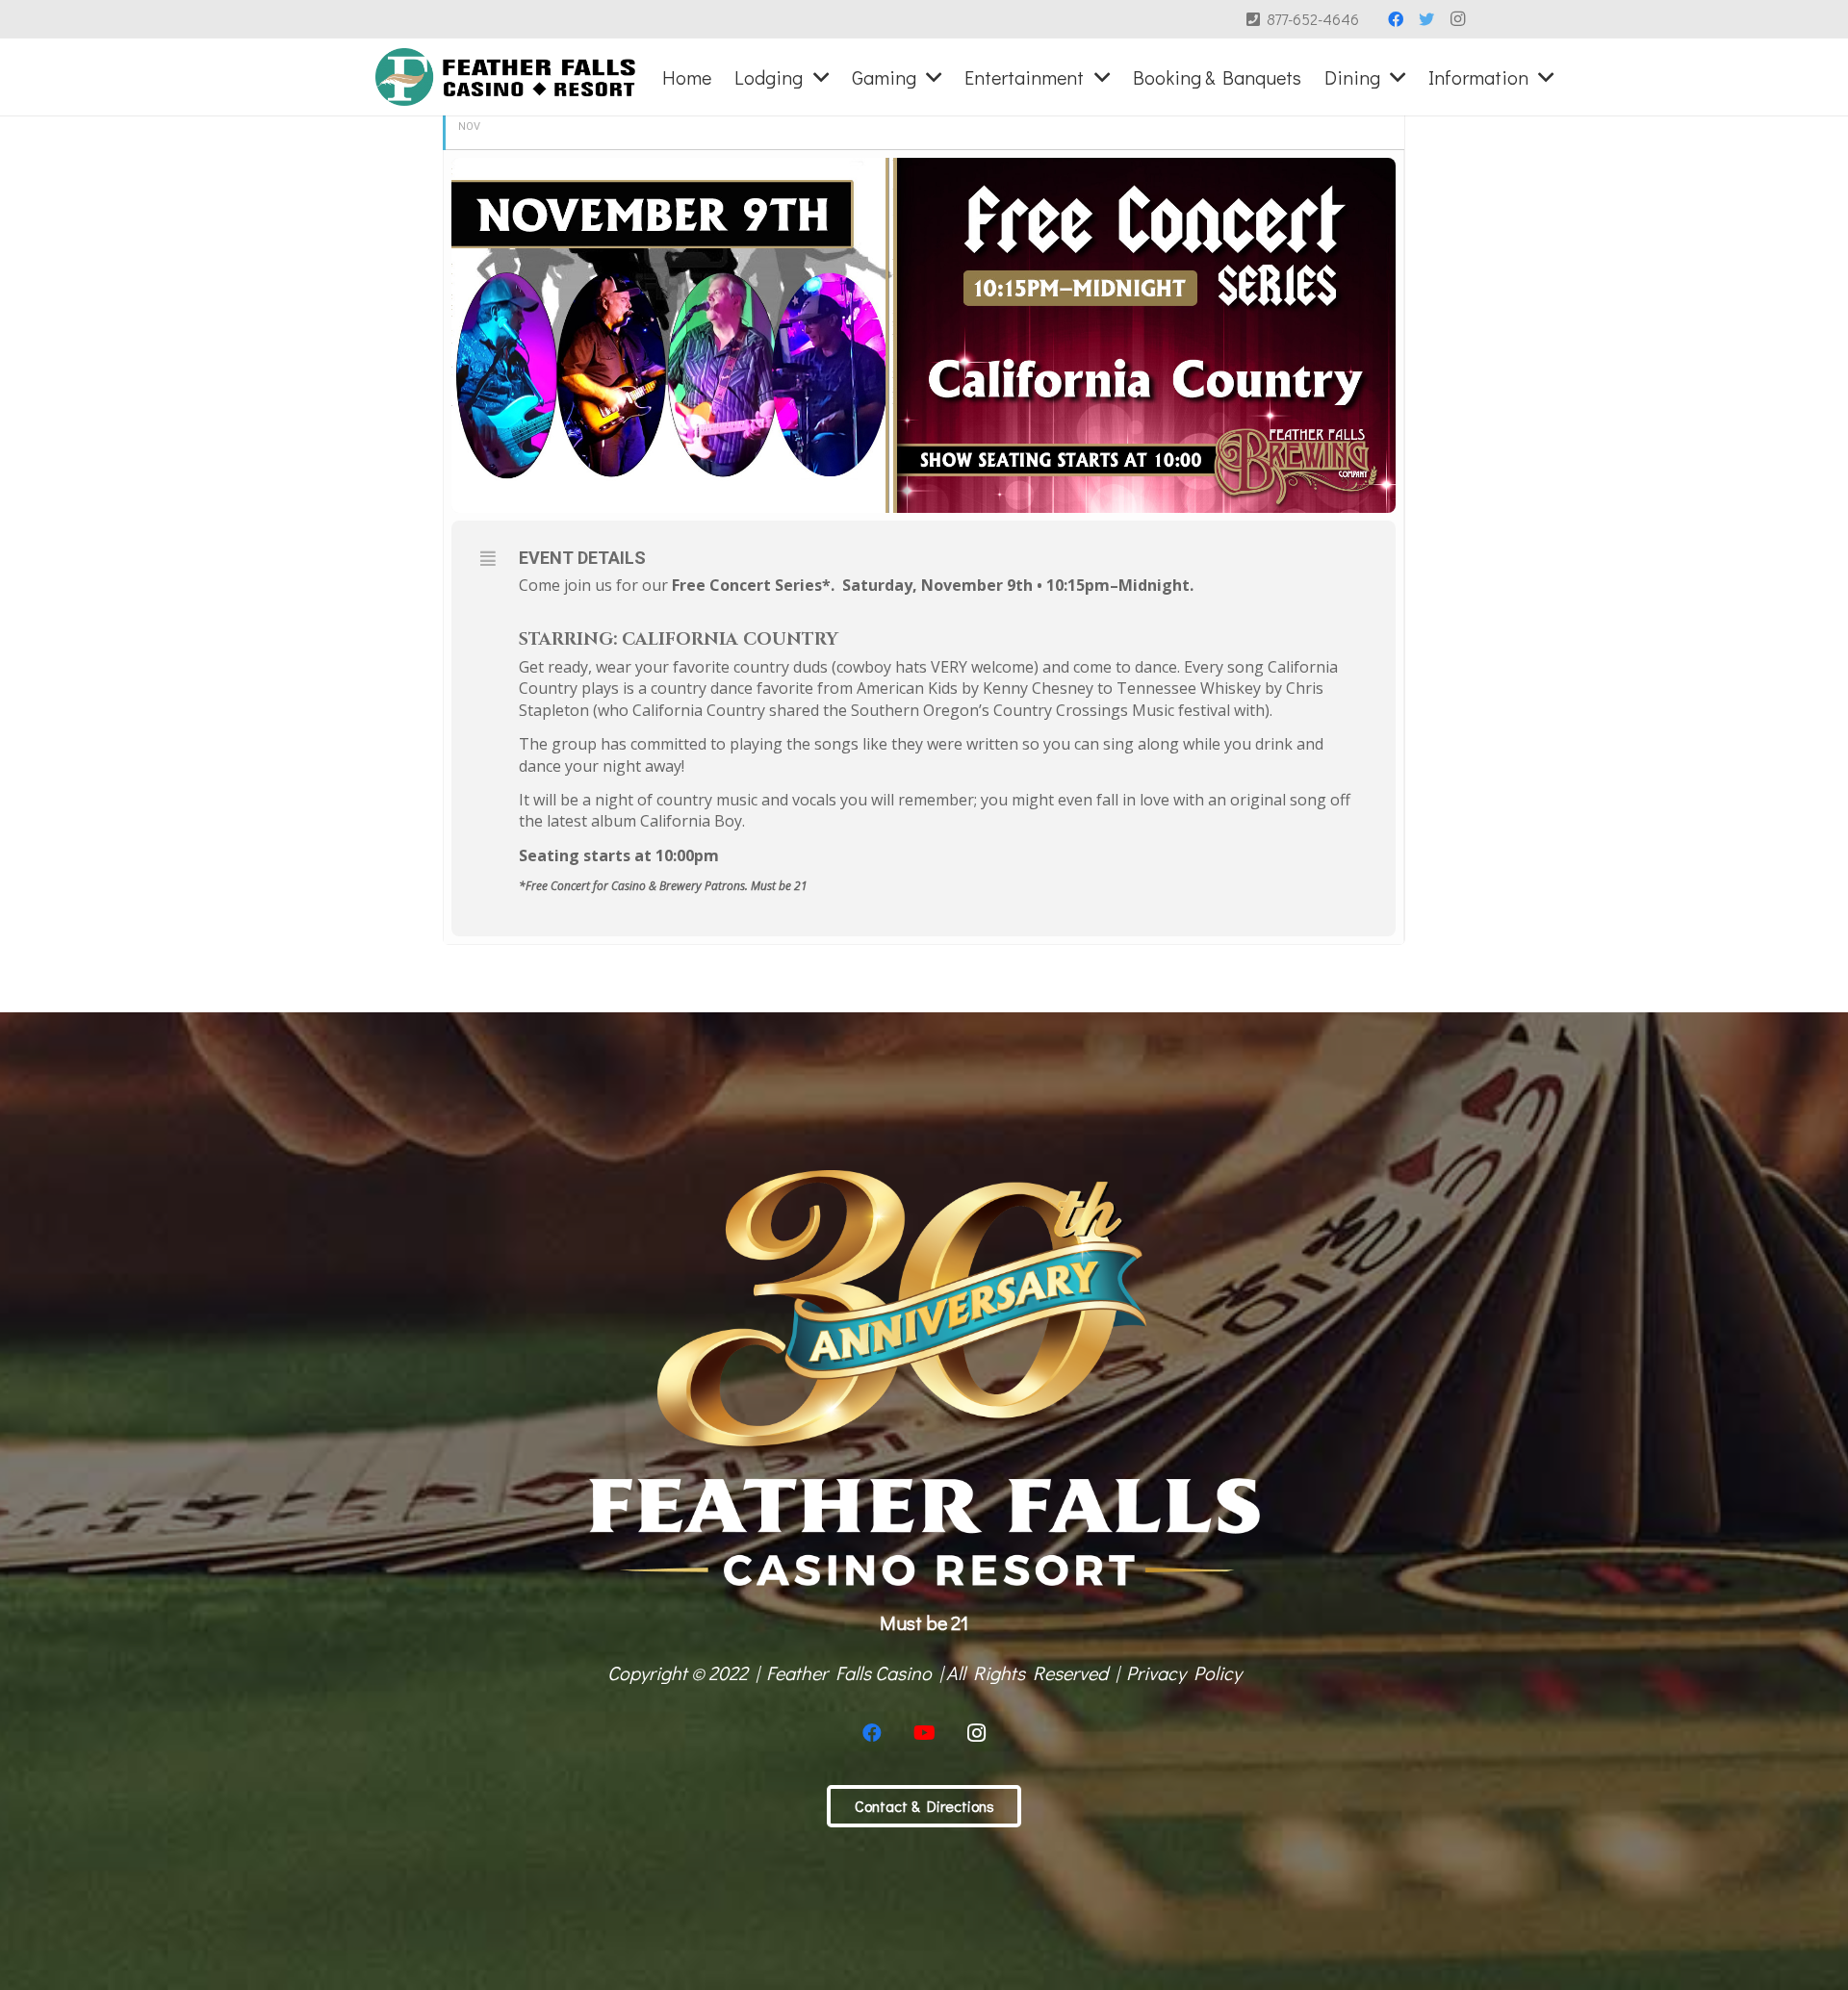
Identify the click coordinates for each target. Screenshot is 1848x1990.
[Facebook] (1396, 19)
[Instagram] (1457, 19)
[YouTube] (924, 1733)
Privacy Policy (1184, 1672)
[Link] (506, 77)
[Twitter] (1426, 19)
